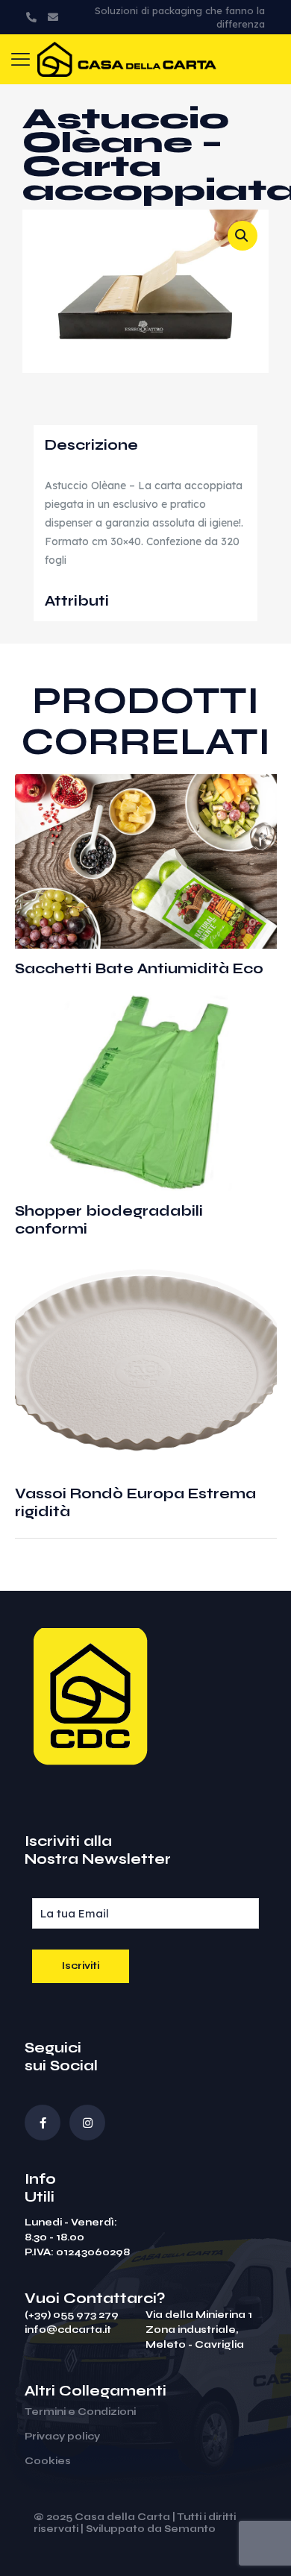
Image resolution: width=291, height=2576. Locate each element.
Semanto (190, 2529)
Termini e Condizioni (80, 2412)
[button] (242, 236)
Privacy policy (62, 2437)
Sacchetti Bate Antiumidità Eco (139, 968)
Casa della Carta (122, 2517)
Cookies (48, 2461)
